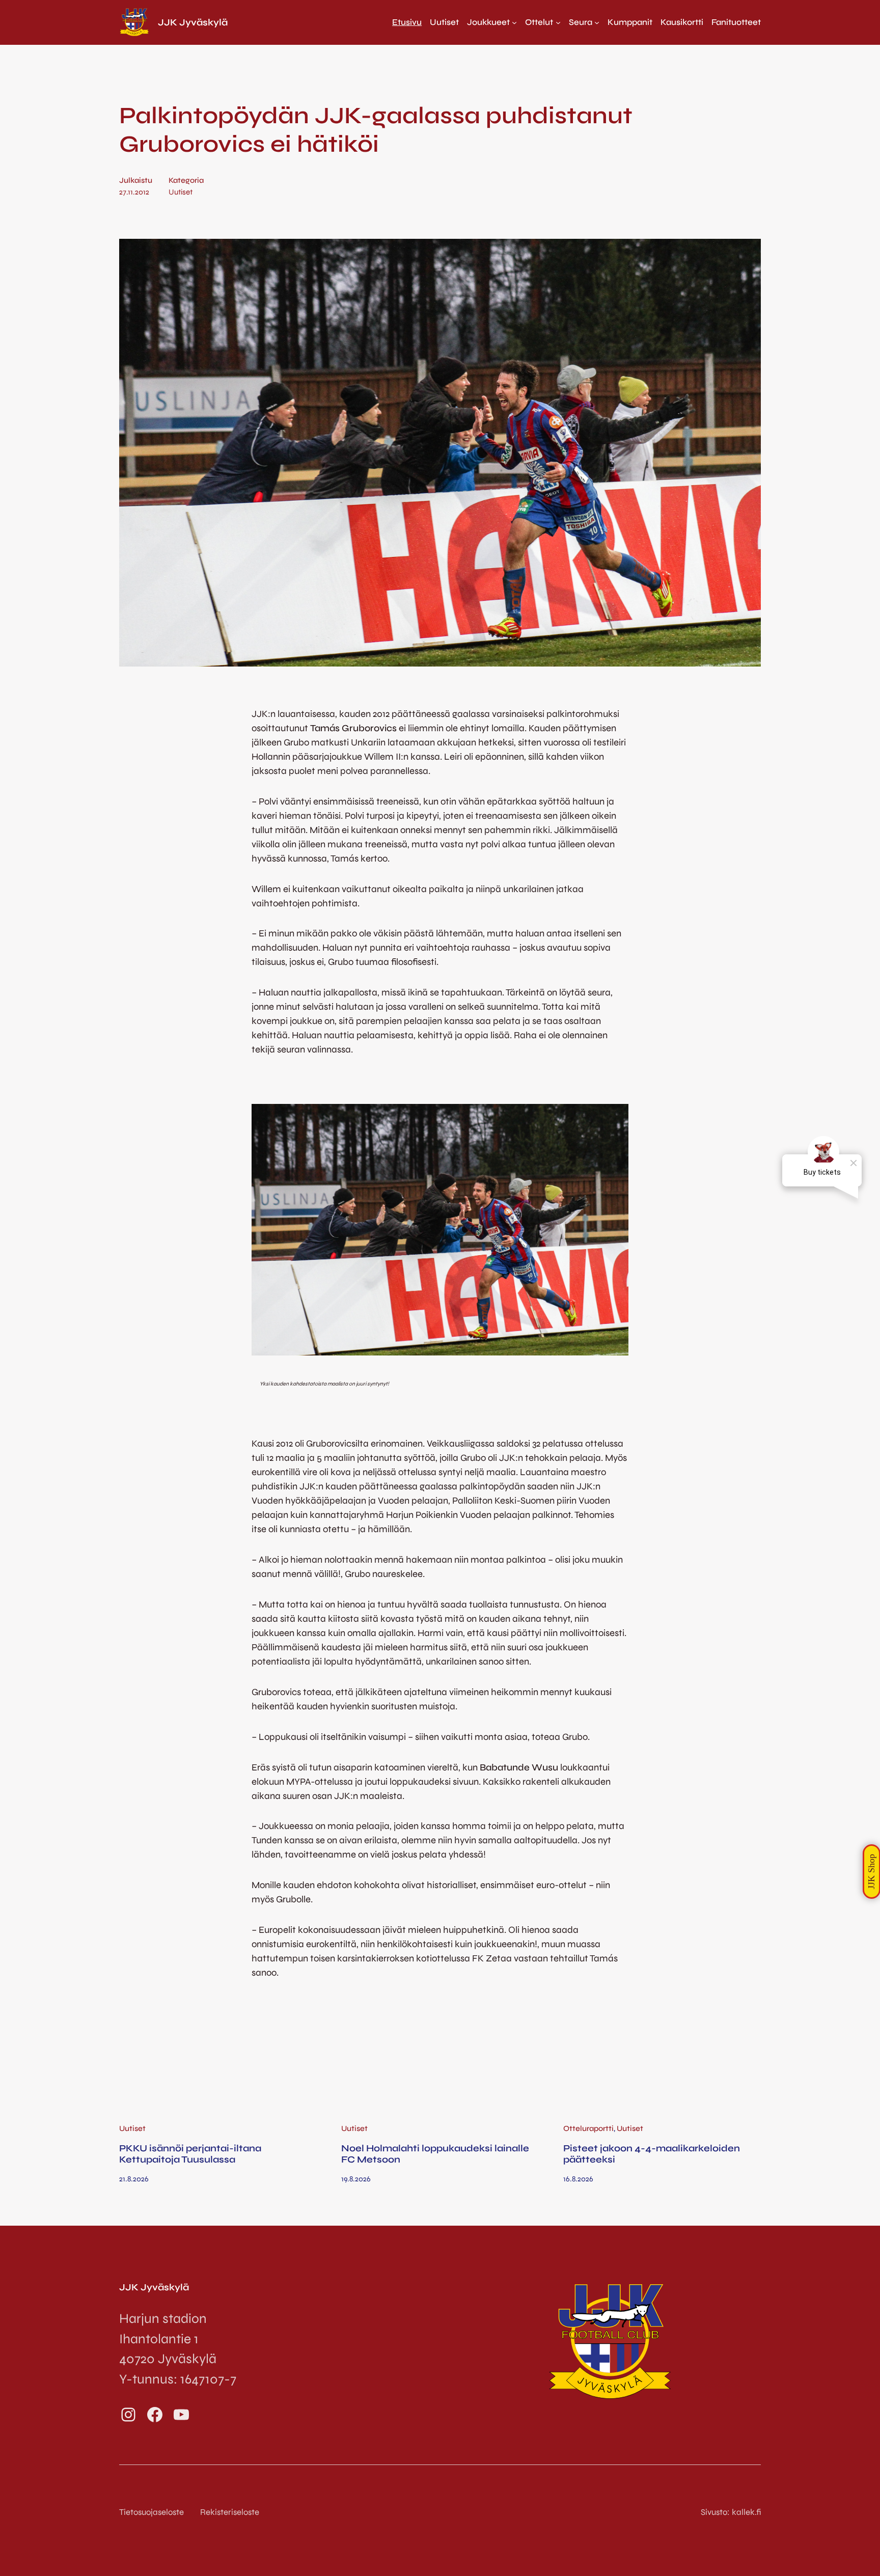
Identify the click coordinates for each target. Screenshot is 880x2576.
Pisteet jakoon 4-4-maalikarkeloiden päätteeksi (652, 2154)
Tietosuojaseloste (152, 2512)
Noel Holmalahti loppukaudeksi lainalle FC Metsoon (435, 2154)
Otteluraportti (588, 2128)
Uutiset (181, 192)
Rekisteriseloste (230, 2512)
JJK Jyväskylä (193, 22)
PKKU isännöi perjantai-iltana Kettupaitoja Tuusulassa (190, 2154)
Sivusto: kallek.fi (731, 2512)
